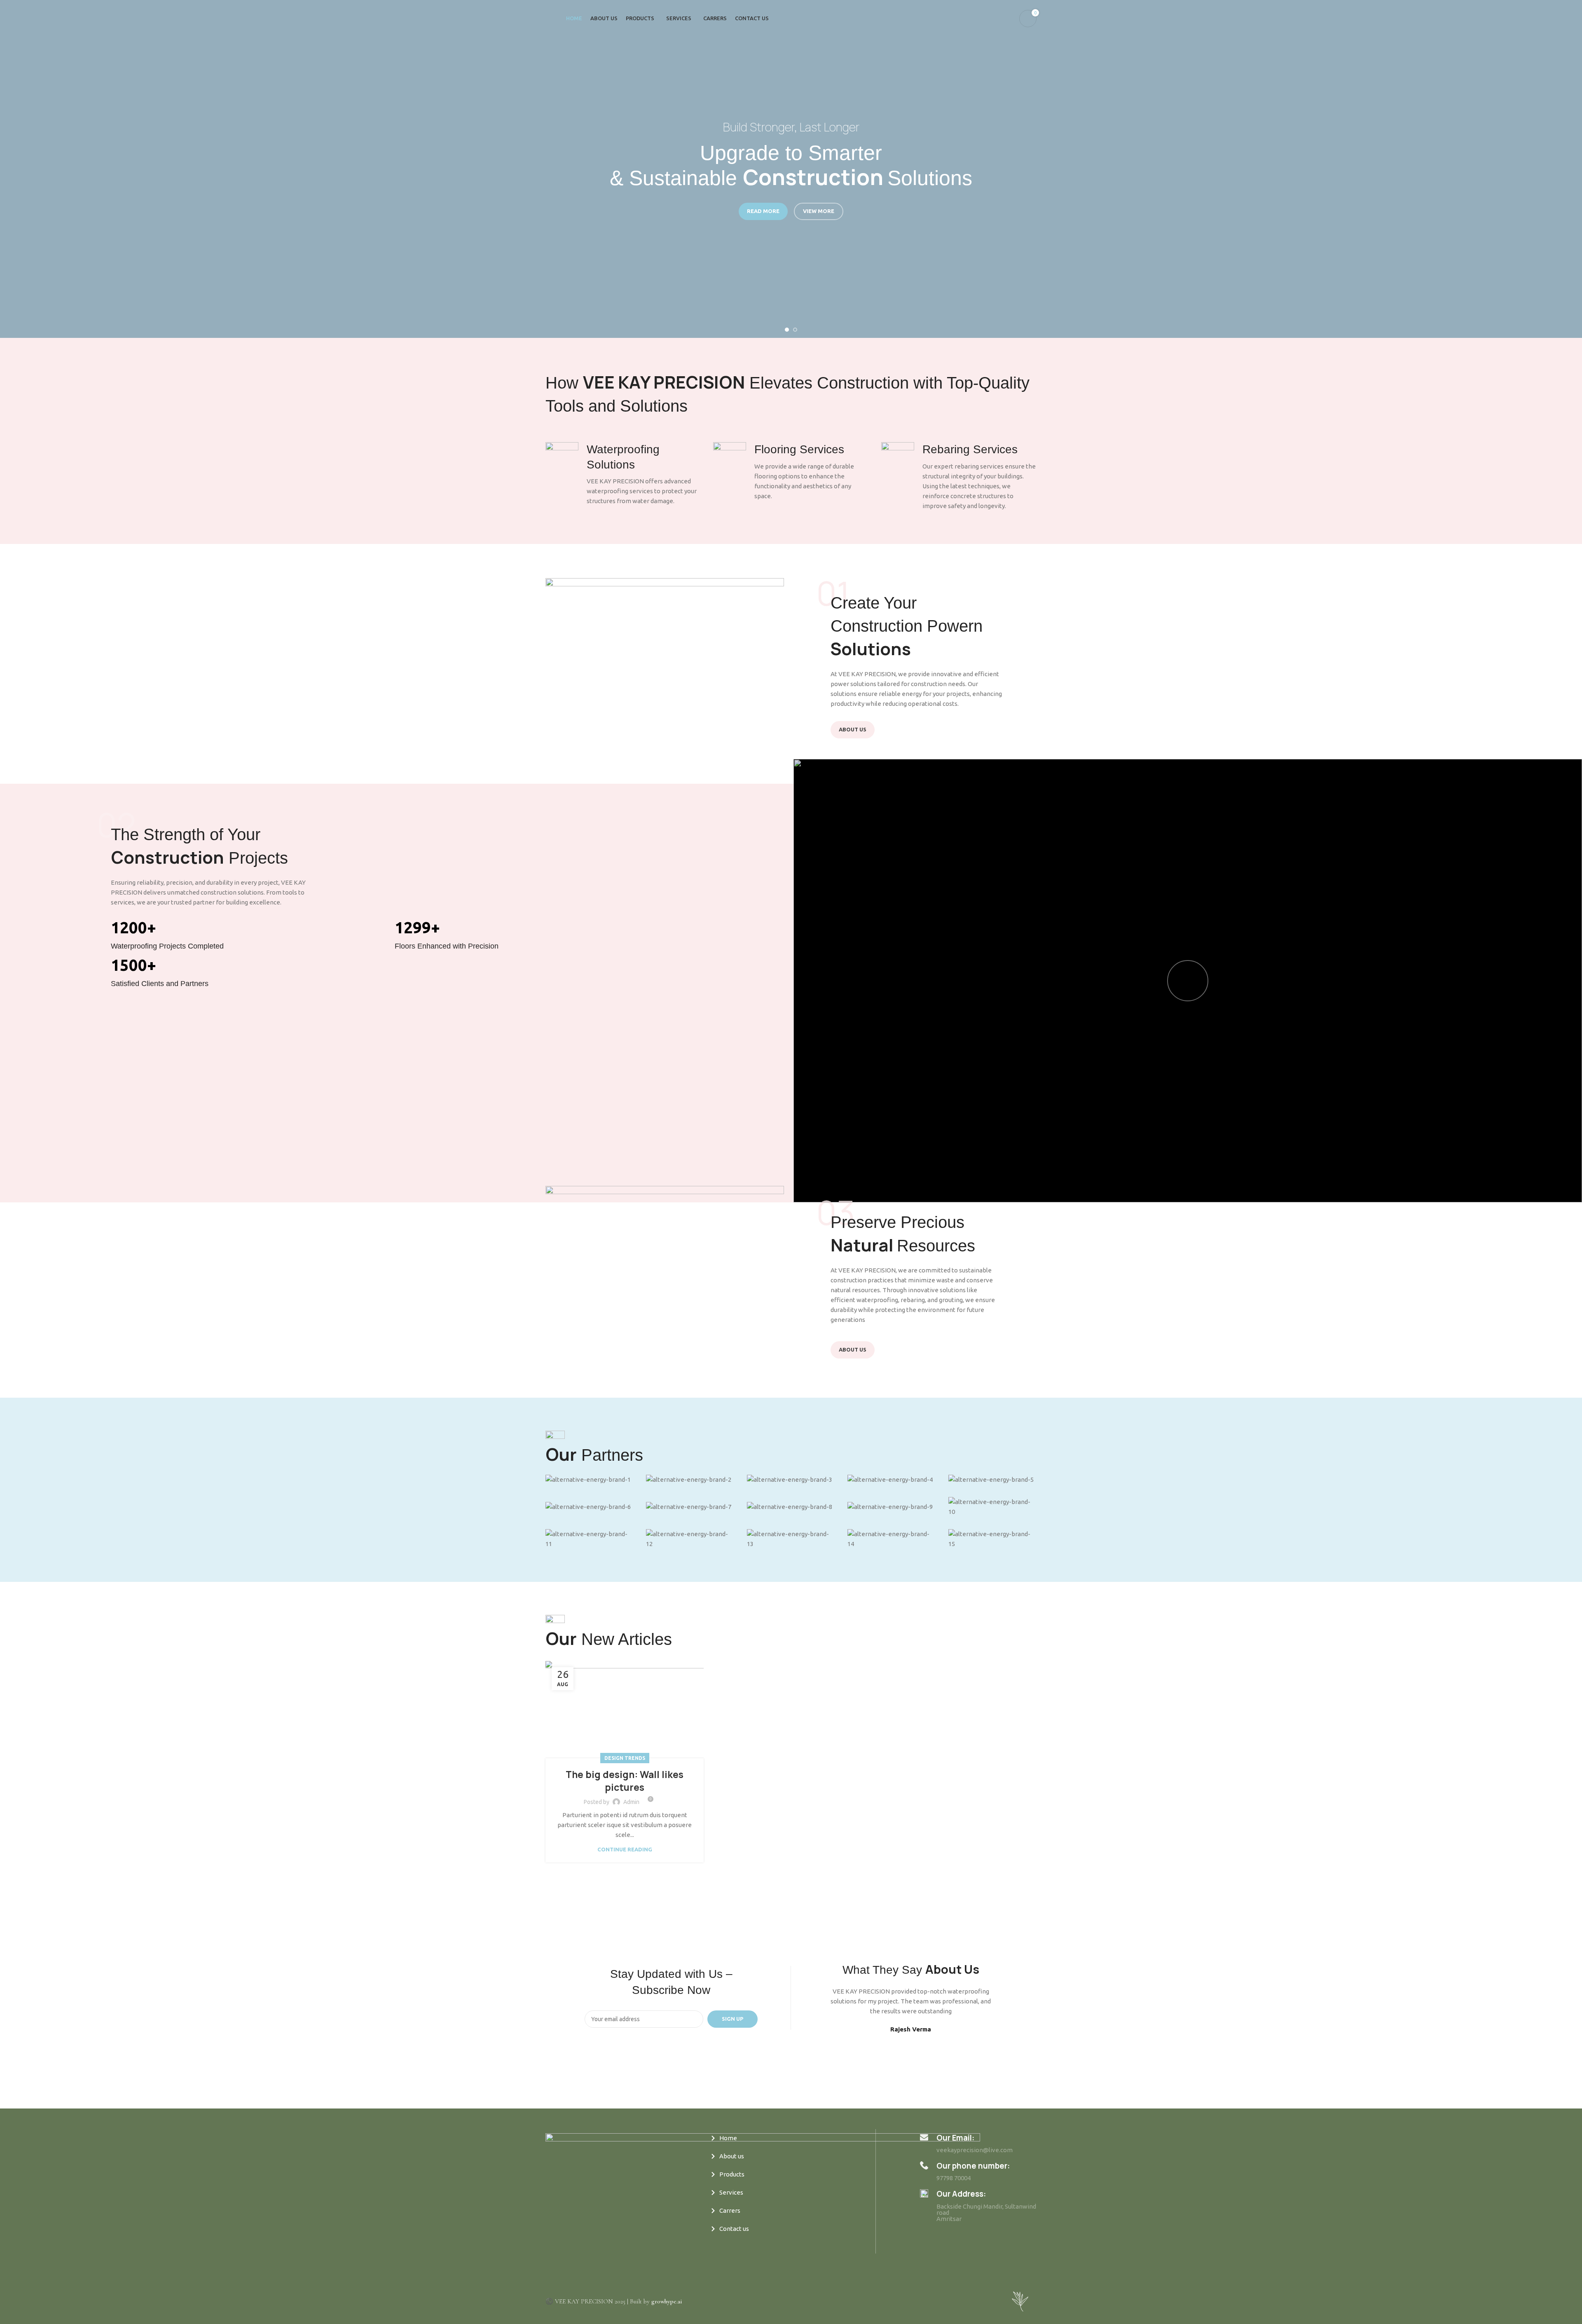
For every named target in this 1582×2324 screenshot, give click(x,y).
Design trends (625, 1758)
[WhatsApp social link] (579, 2244)
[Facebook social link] (550, 2244)
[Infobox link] (623, 474)
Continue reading (625, 1850)
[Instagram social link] (569, 2244)
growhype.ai (667, 2301)
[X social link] (560, 2244)
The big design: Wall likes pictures (625, 1781)
